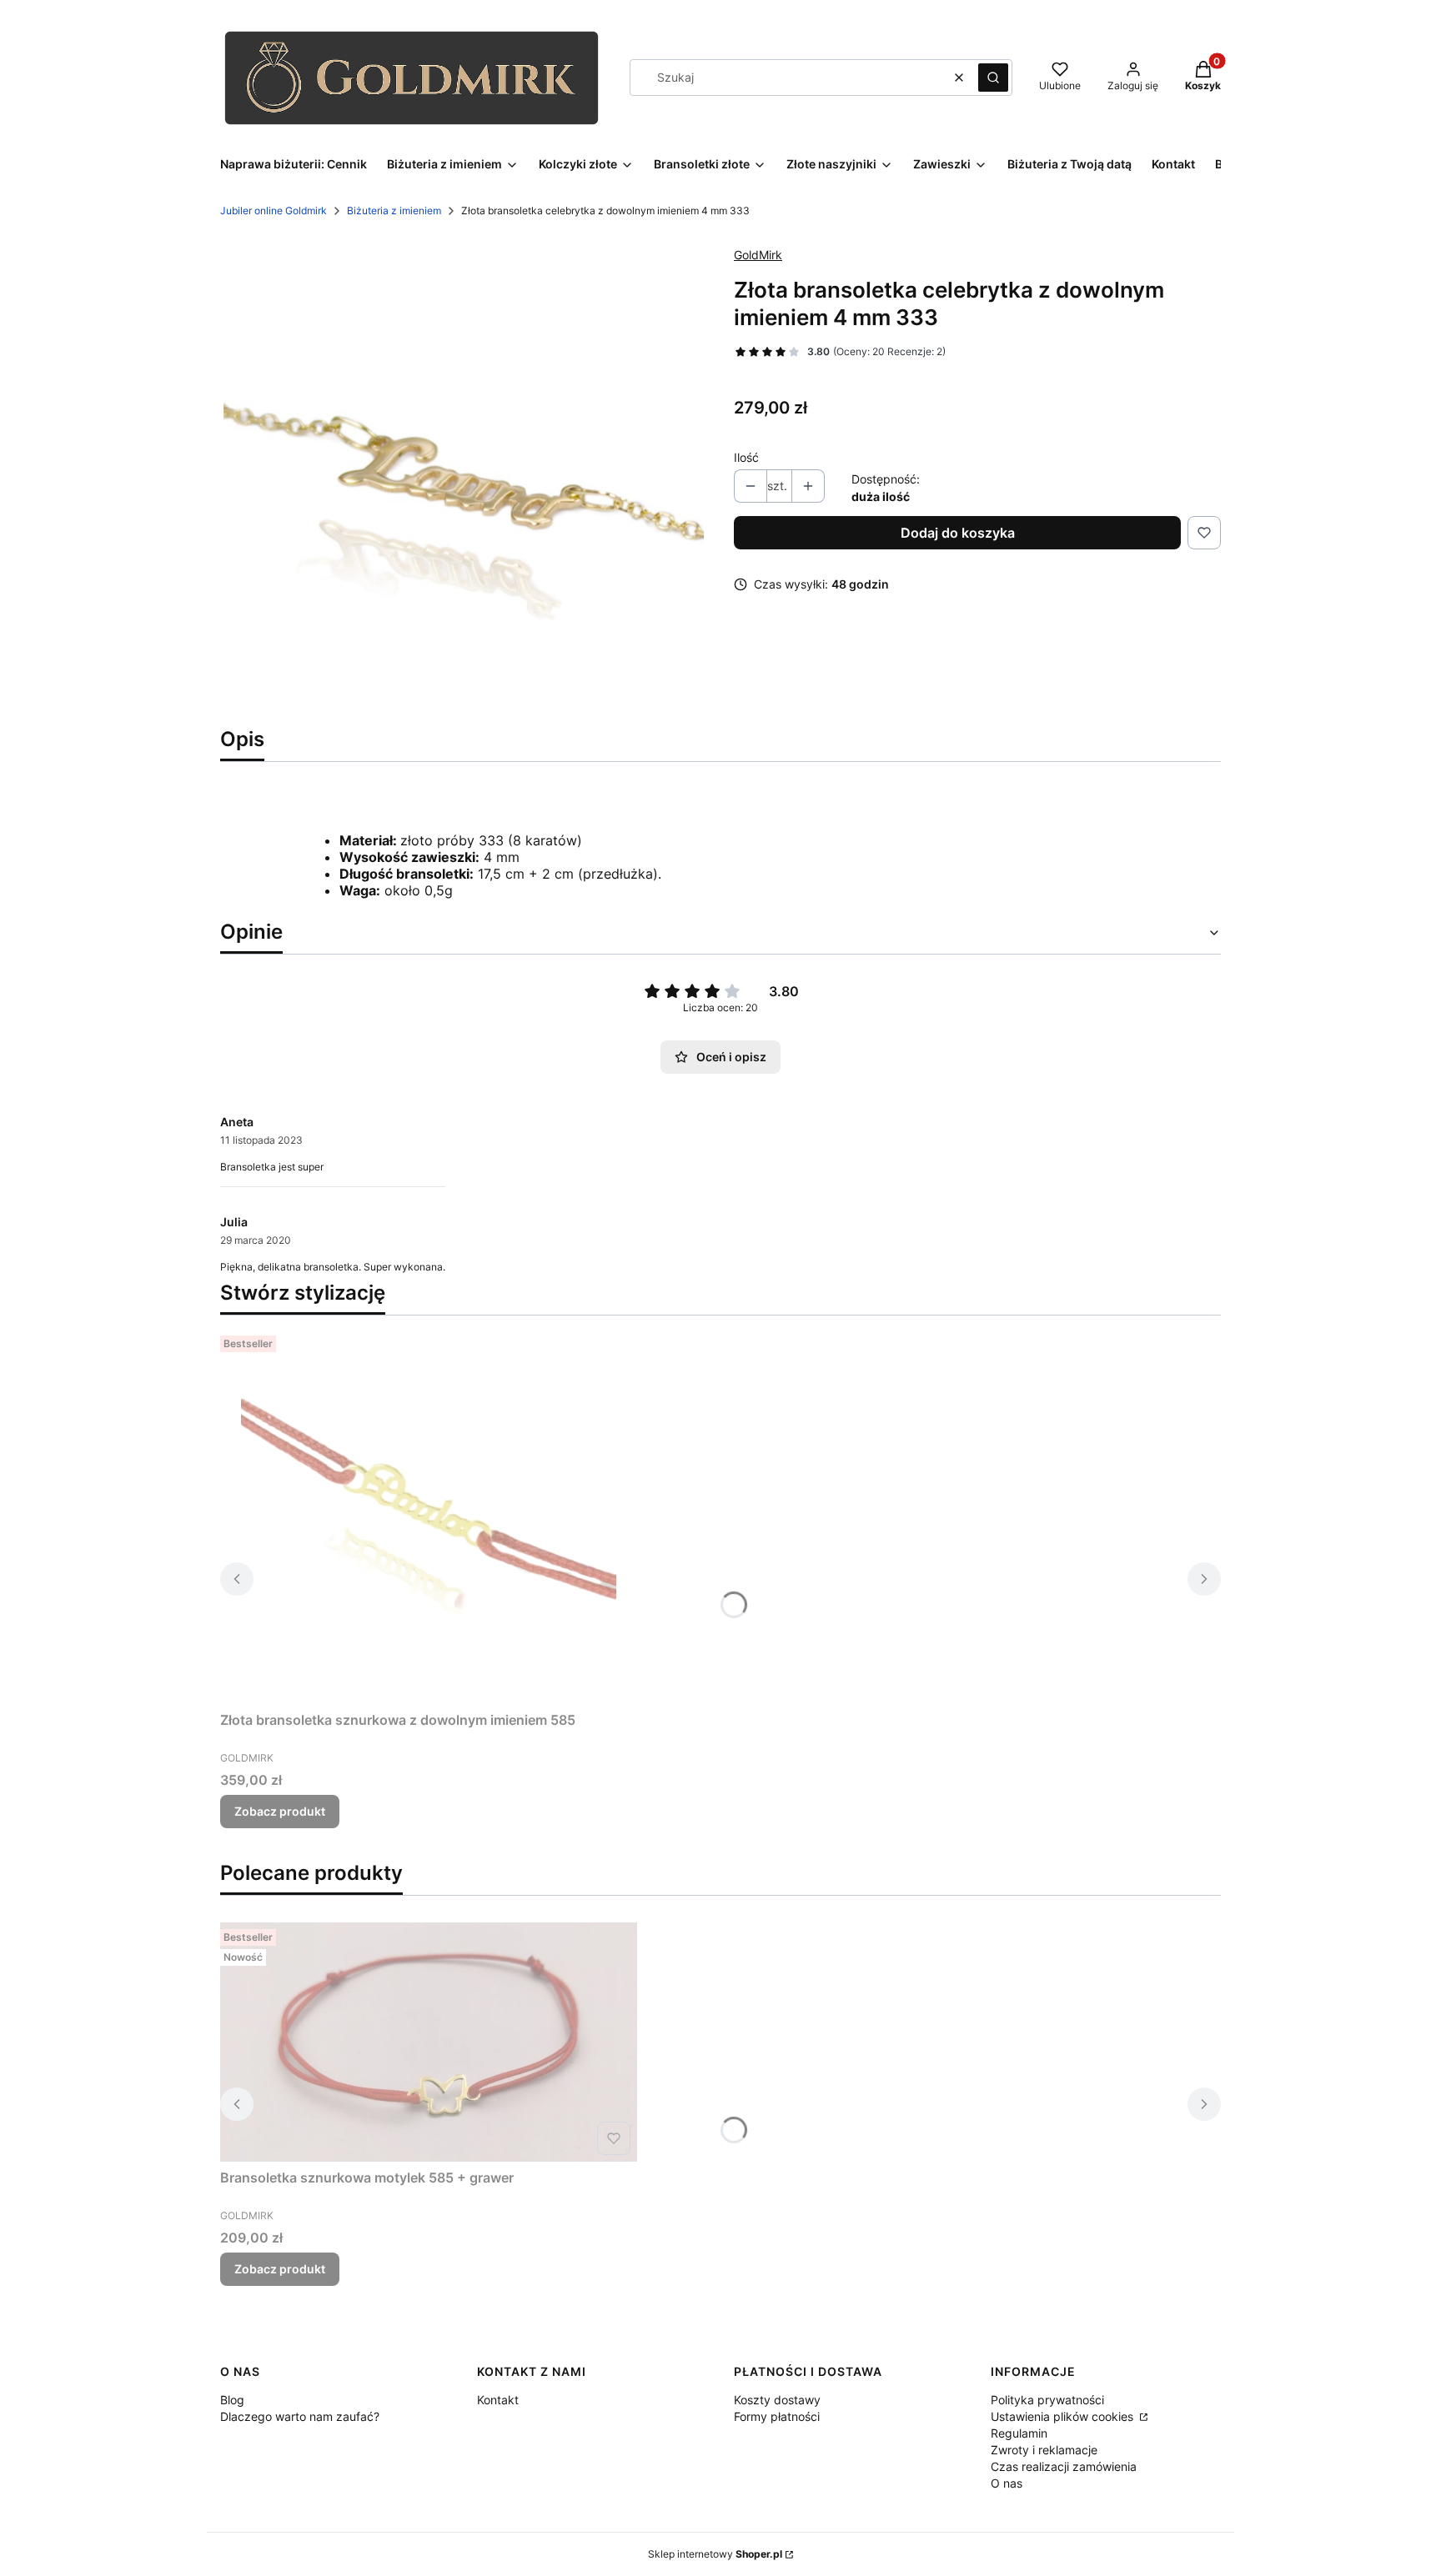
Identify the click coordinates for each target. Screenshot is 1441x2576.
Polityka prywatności (1047, 2400)
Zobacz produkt (280, 1811)
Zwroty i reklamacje (1044, 2450)
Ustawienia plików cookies (1064, 2416)
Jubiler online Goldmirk (274, 210)
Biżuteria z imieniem (394, 210)
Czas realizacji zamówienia (1064, 2466)
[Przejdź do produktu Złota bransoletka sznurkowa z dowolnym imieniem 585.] (429, 1516)
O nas (1007, 2483)
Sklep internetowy (715, 2554)
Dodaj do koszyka (958, 533)
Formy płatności (777, 2416)
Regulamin (1019, 2433)
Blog (232, 2400)
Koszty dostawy (777, 2400)
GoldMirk (758, 255)
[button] (993, 78)
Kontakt (498, 2400)
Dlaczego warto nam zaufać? (300, 2416)
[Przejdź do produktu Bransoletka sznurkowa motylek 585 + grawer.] (429, 2042)
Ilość (746, 457)
